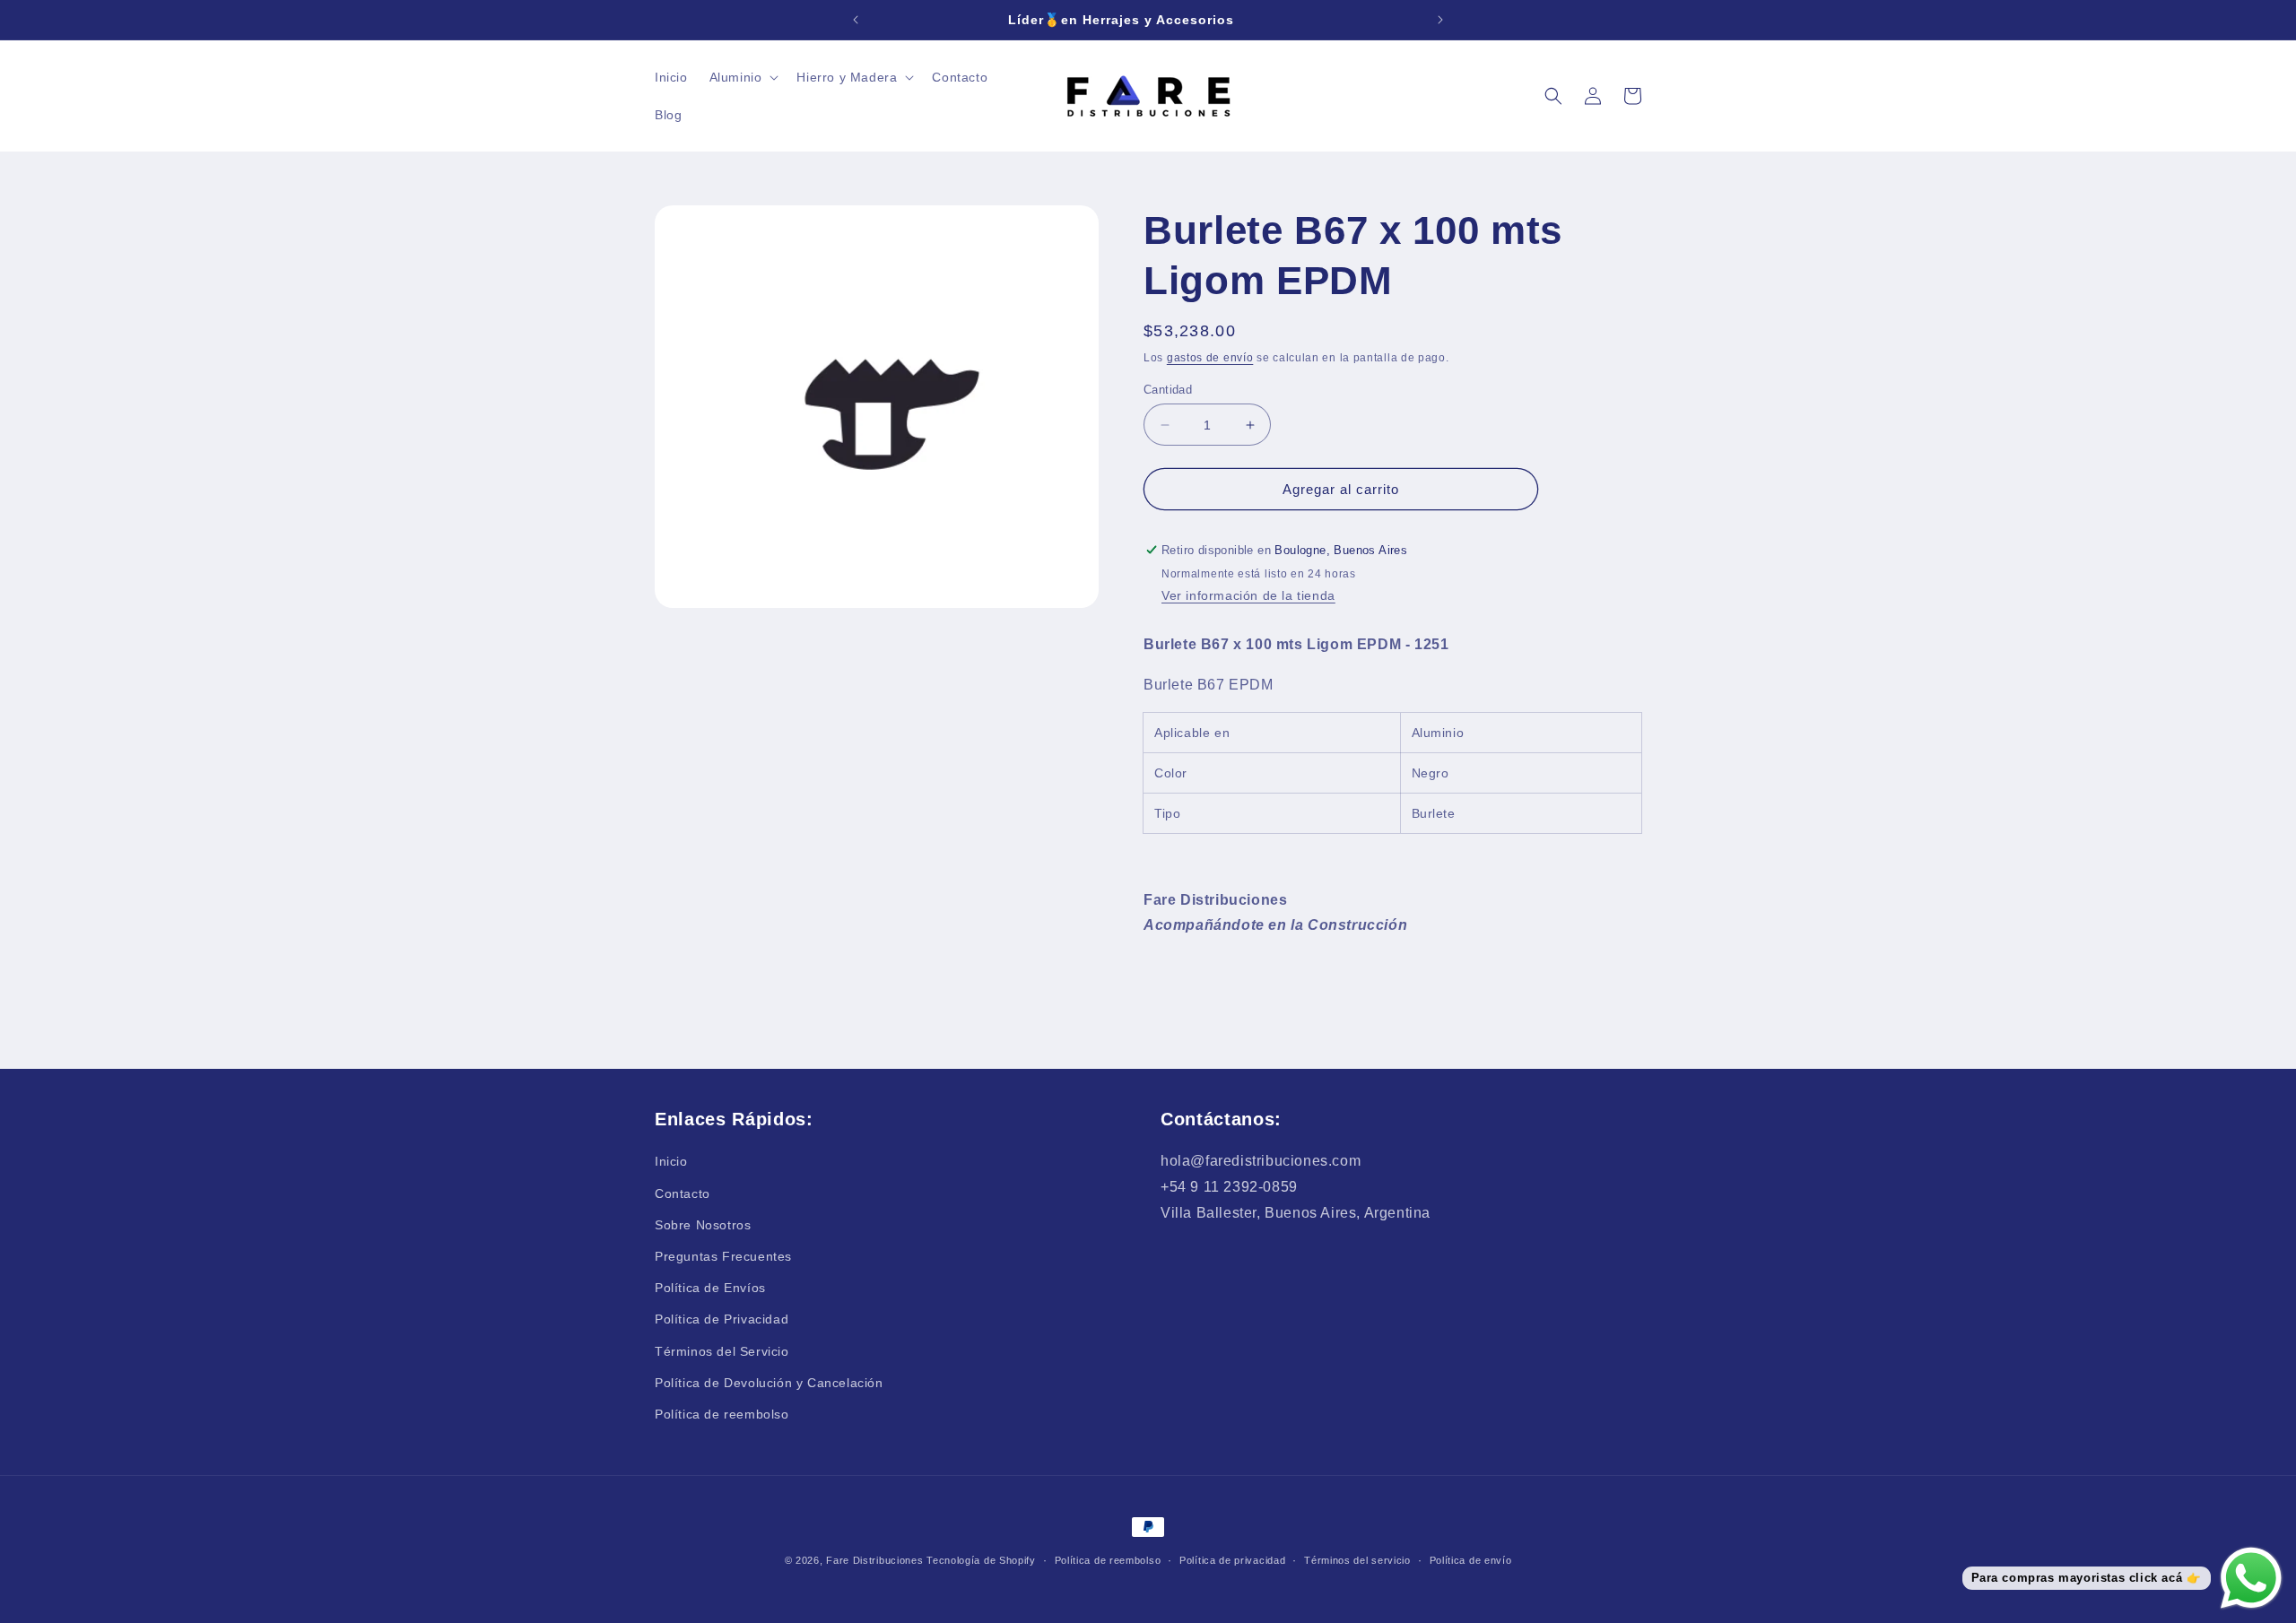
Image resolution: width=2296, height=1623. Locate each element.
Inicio (671, 1161)
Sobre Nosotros (703, 1225)
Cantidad (1168, 390)
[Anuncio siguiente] (1440, 20)
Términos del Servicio (722, 1350)
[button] (743, 77)
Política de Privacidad (722, 1319)
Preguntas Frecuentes (723, 1256)
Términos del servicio (1357, 1560)
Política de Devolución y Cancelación (769, 1383)
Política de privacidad (1232, 1560)
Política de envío (1471, 1560)
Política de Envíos (710, 1288)
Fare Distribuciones (876, 1560)
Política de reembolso (722, 1414)
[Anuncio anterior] (856, 20)
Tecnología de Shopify (981, 1560)
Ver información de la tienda (1248, 595)
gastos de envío (1210, 358)
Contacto (683, 1193)
